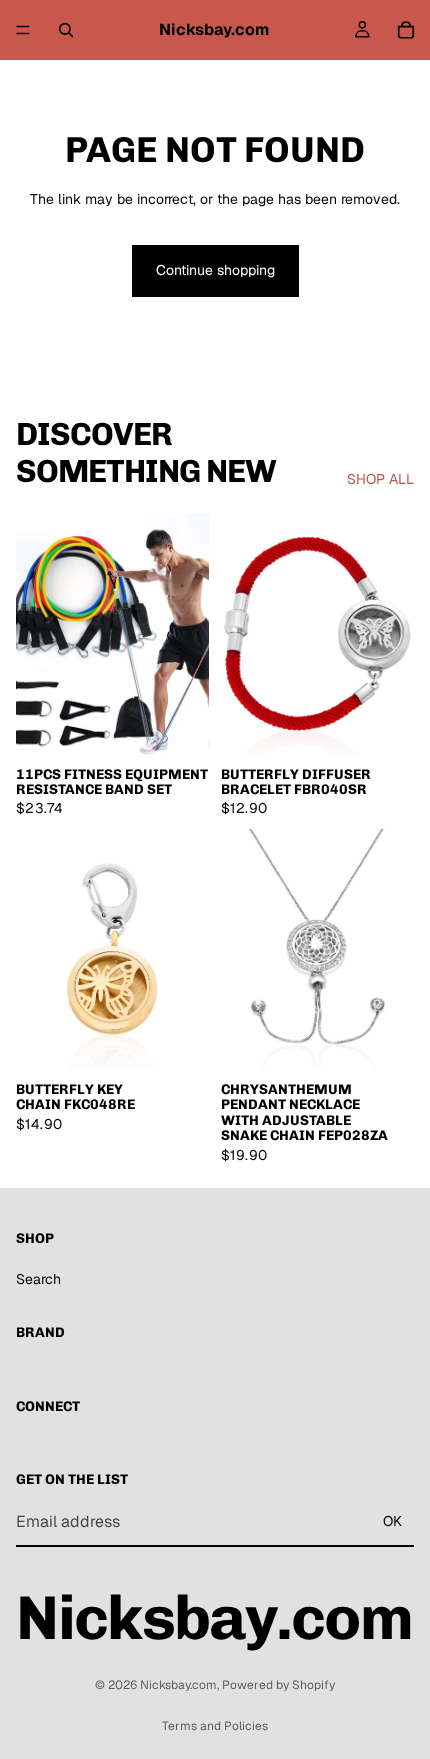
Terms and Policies (215, 1726)
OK (392, 1521)
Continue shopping (215, 270)
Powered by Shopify (278, 1685)
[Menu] (23, 30)
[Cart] (406, 30)
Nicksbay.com (178, 1685)
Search (38, 1279)
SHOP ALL (380, 479)
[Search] (66, 30)
